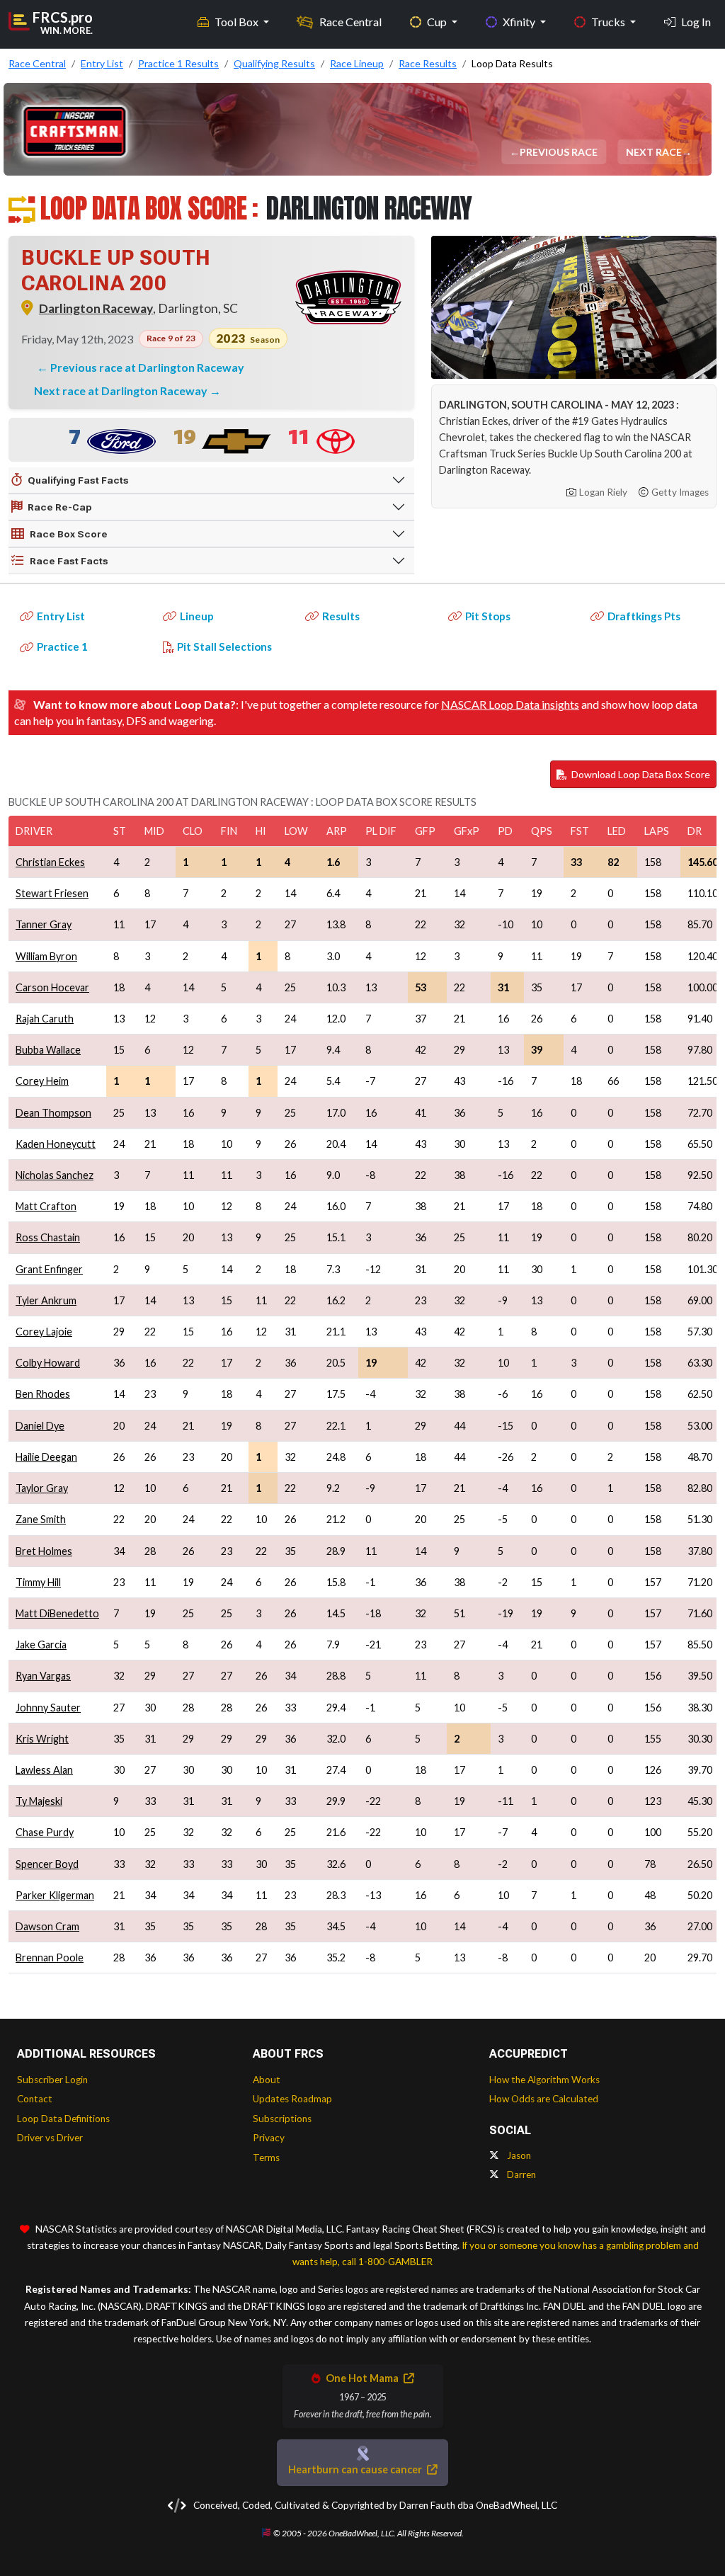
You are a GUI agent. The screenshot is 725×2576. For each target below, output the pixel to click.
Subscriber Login (52, 2080)
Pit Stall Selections (224, 646)
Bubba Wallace (48, 1050)
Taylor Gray (42, 1488)
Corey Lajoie (44, 1332)
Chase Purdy (45, 1832)
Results (341, 616)
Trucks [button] (609, 22)
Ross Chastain (48, 1237)
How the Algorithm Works (544, 2080)
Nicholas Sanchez (55, 1175)
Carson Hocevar (52, 987)
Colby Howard (48, 1363)
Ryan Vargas (43, 1676)
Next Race (655, 152)
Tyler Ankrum (46, 1300)
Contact (35, 2099)
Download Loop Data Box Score (640, 774)
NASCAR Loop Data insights (510, 704)
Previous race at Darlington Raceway (147, 367)
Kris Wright (42, 1739)
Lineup (197, 616)
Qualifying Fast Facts (78, 480)
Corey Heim (42, 1081)
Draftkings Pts (644, 616)
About (267, 2080)
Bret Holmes (44, 1551)
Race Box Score (69, 534)
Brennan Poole (50, 1957)
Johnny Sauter (48, 1708)
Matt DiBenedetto (57, 1613)
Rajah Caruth (45, 1019)
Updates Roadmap (292, 2099)
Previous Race (560, 152)
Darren (520, 2175)
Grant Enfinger (49, 1269)
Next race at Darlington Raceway (122, 391)
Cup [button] (438, 22)
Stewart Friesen (52, 893)
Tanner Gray (44, 924)
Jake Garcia (41, 1645)
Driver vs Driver (50, 2138)
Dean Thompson (53, 1113)
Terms (266, 2158)
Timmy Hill (38, 1582)
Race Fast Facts (69, 561)
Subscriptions (282, 2119)
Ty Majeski (39, 1801)
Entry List (61, 616)
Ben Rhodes (43, 1394)
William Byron (46, 956)
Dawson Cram (47, 1926)
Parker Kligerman (55, 1895)
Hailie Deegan (46, 1457)
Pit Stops (488, 616)
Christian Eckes (50, 862)
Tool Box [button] (238, 22)
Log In (696, 22)
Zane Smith (41, 1519)
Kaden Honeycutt (56, 1144)
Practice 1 (62, 646)
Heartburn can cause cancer (356, 2469)
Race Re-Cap (60, 507)
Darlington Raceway (96, 308)
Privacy (269, 2138)
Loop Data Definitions (63, 2119)
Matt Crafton (46, 1206)
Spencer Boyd (47, 1864)
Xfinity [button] (520, 22)
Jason (518, 2155)
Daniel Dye (40, 1426)
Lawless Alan (44, 1770)
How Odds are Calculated (544, 2099)
